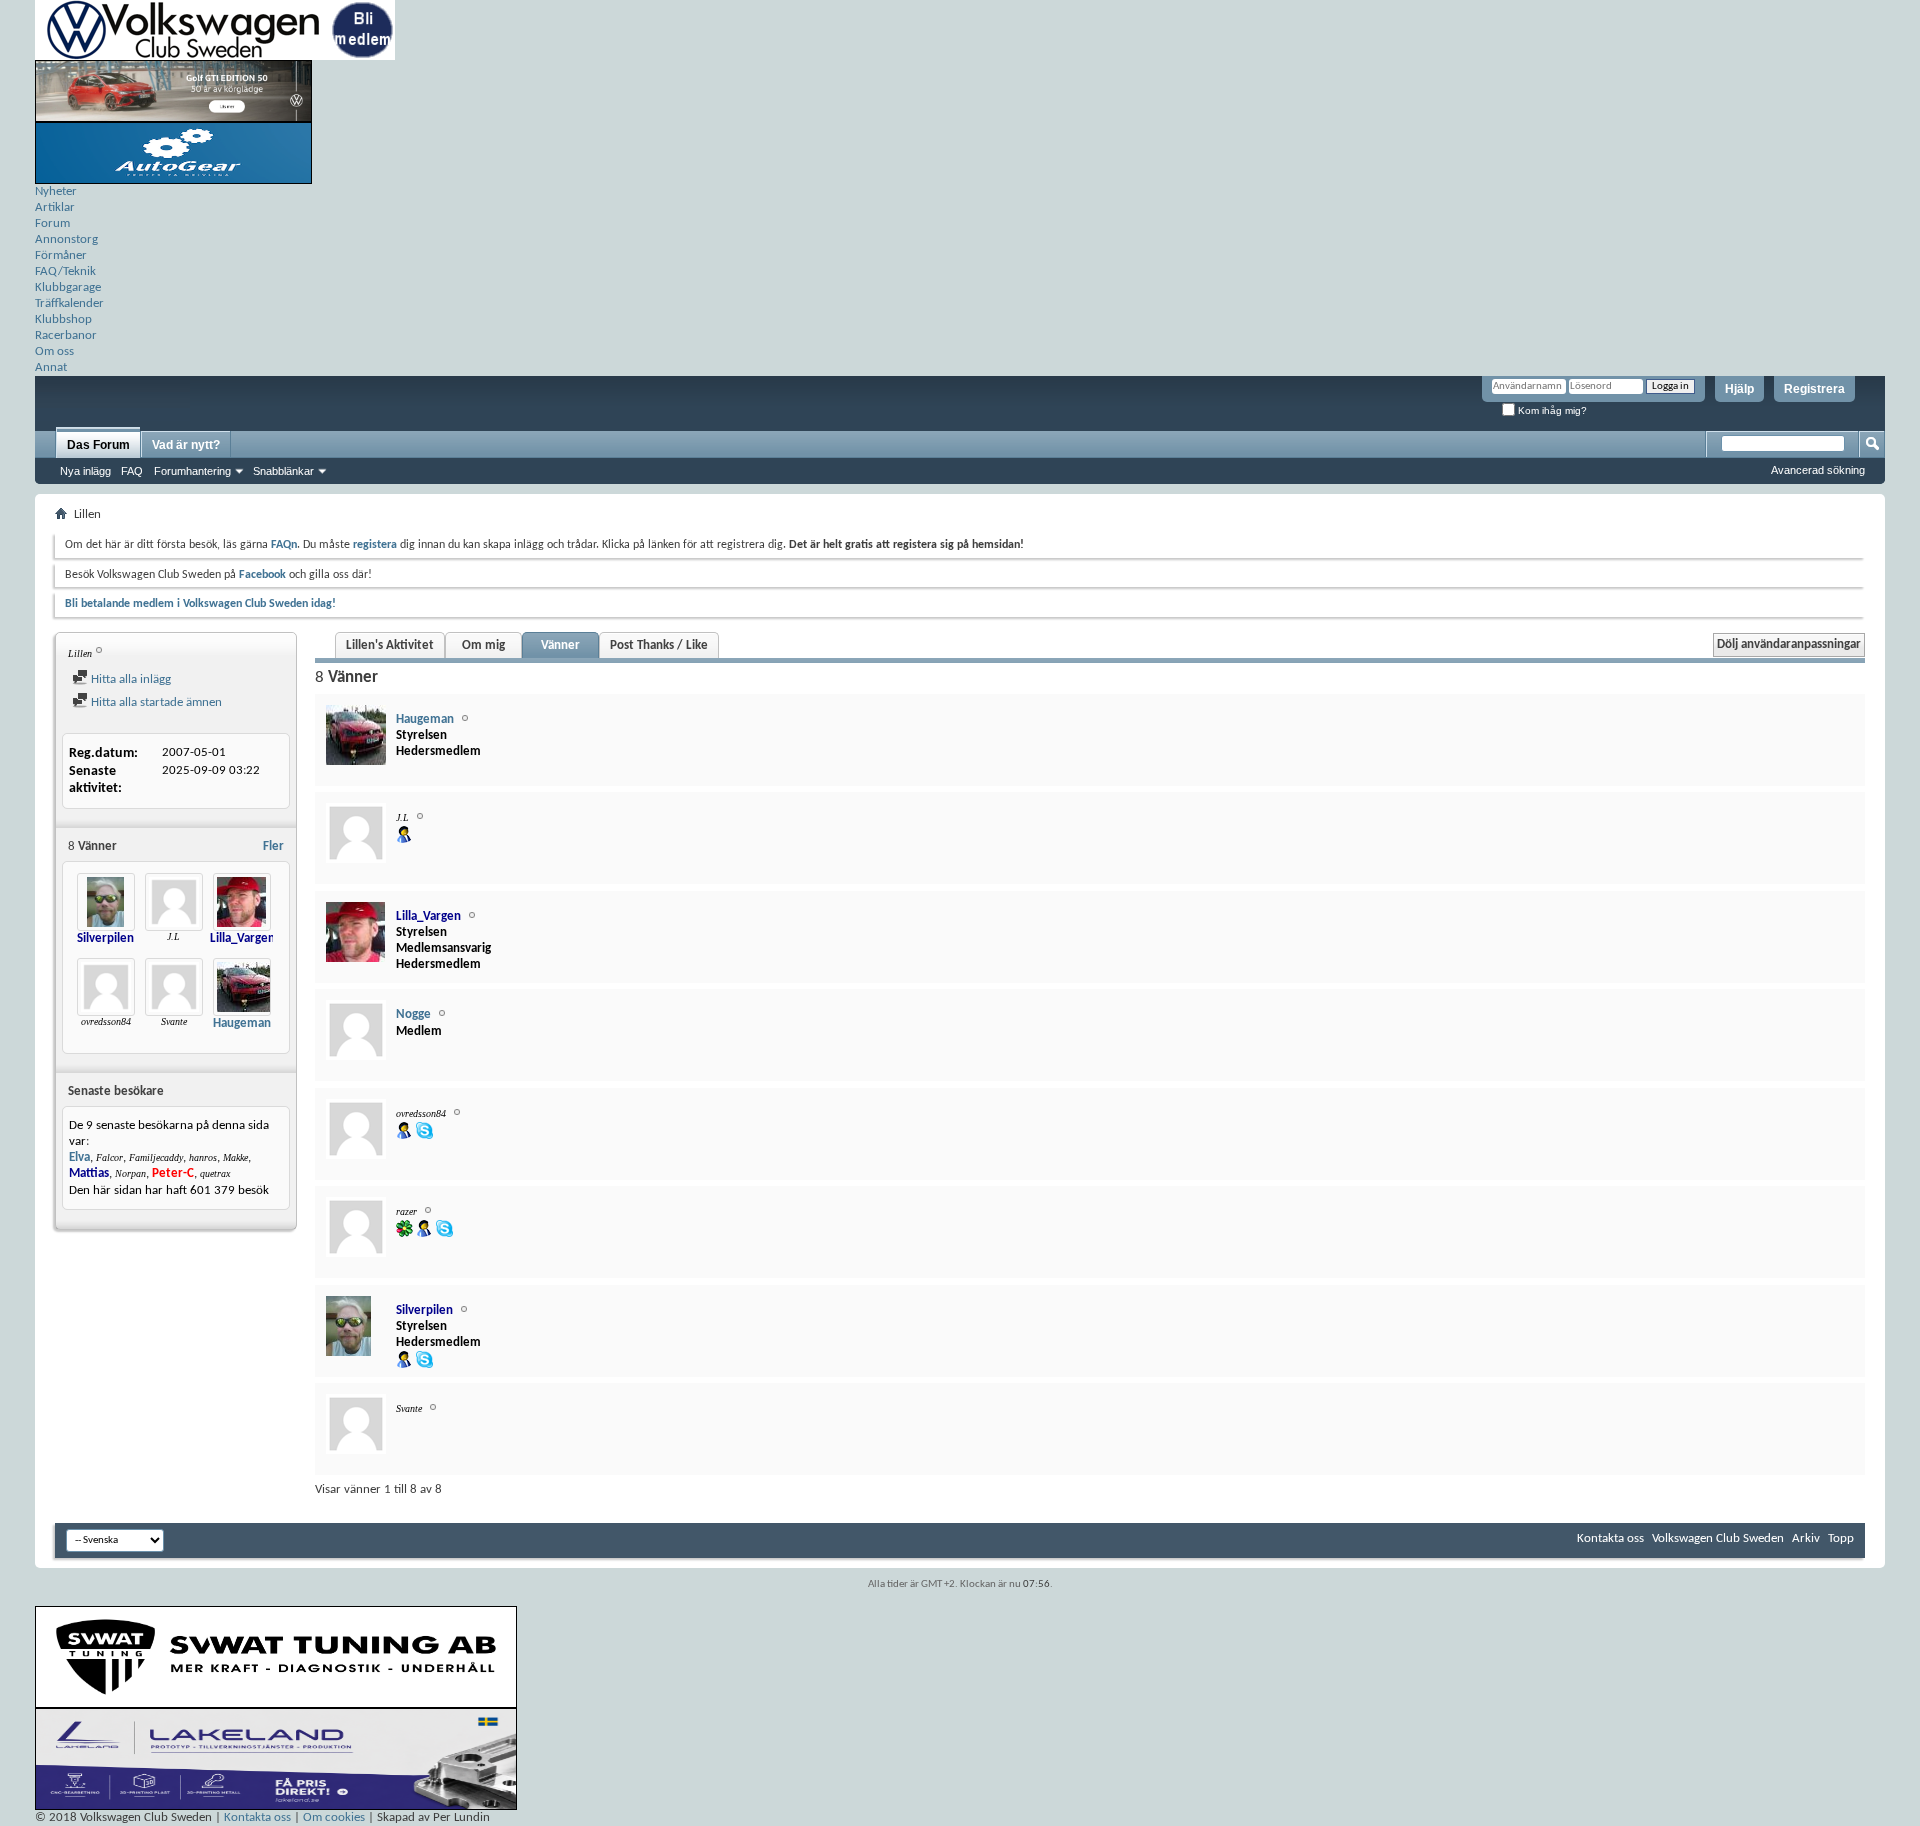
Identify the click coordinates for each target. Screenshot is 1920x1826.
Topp (1841, 1538)
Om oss (54, 351)
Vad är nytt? (186, 445)
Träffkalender (69, 303)
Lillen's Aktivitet (390, 645)
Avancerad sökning (1818, 470)
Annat (51, 367)
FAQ (132, 471)
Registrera (1814, 389)
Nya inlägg (85, 471)
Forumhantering (192, 471)
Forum (52, 223)
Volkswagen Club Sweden (1718, 1538)
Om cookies (334, 1817)
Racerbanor (66, 335)
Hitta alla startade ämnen (155, 702)
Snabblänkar (283, 471)
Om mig (483, 645)
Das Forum (98, 445)
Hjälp (1739, 389)
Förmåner (61, 255)
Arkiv (1806, 1538)
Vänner (560, 645)
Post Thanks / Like (659, 645)
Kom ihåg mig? (1551, 410)
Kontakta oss (1610, 1538)
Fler (273, 846)
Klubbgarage (68, 287)
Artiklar (55, 207)
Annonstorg (66, 239)
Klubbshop (63, 319)
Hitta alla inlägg (129, 679)
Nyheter (56, 191)
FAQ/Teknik (65, 271)
